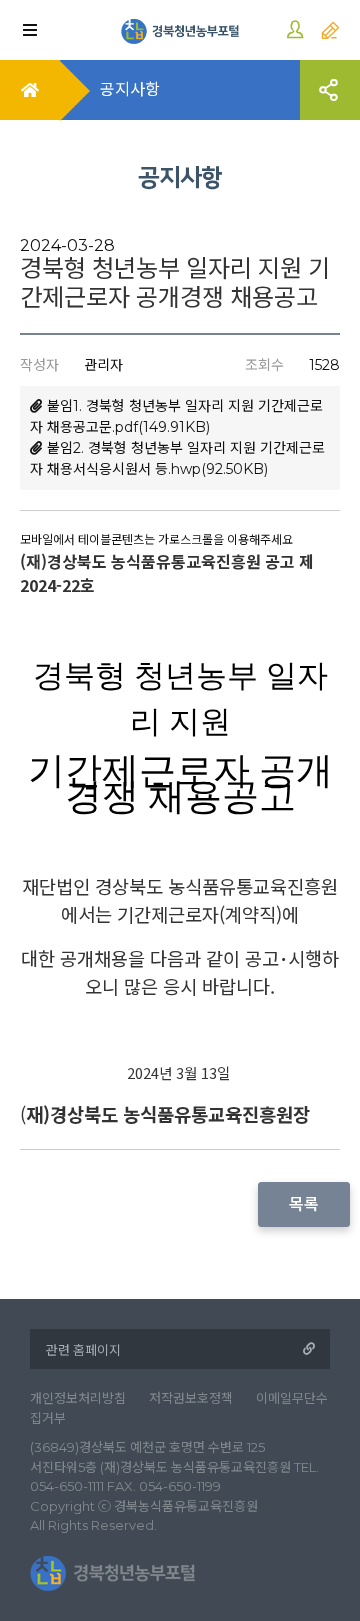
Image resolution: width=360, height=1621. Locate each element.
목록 (304, 1204)
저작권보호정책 (191, 1398)
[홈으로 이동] (180, 30)
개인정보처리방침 (78, 1398)
